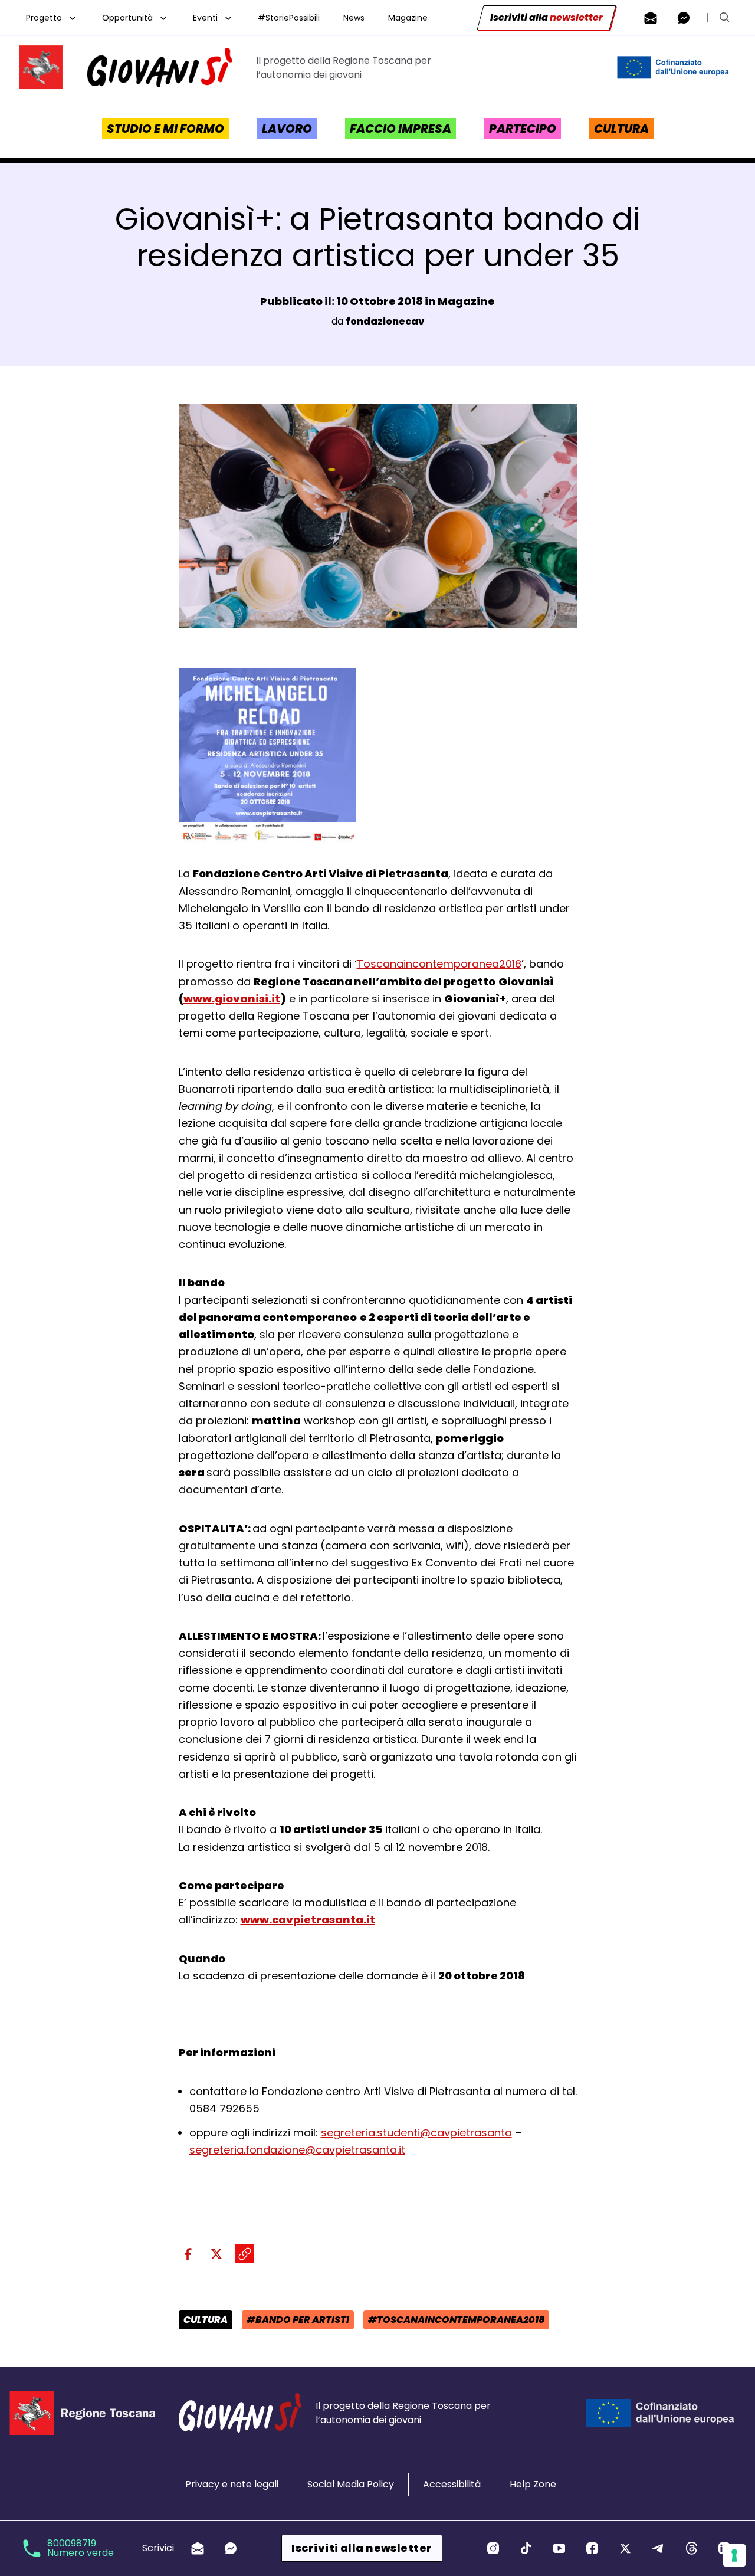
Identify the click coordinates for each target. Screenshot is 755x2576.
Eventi (205, 18)
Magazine (408, 18)
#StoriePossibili (289, 18)
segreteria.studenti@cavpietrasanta (416, 2133)
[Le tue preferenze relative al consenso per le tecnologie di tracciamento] (734, 2555)
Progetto (44, 18)
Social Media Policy (351, 2484)
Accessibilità (452, 2484)
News (354, 18)
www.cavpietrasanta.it (308, 1920)
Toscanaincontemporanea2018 (439, 964)
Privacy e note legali (232, 2484)
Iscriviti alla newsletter (362, 2548)
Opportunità (127, 18)
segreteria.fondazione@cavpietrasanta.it (297, 2150)
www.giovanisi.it (232, 999)
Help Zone (533, 2484)
